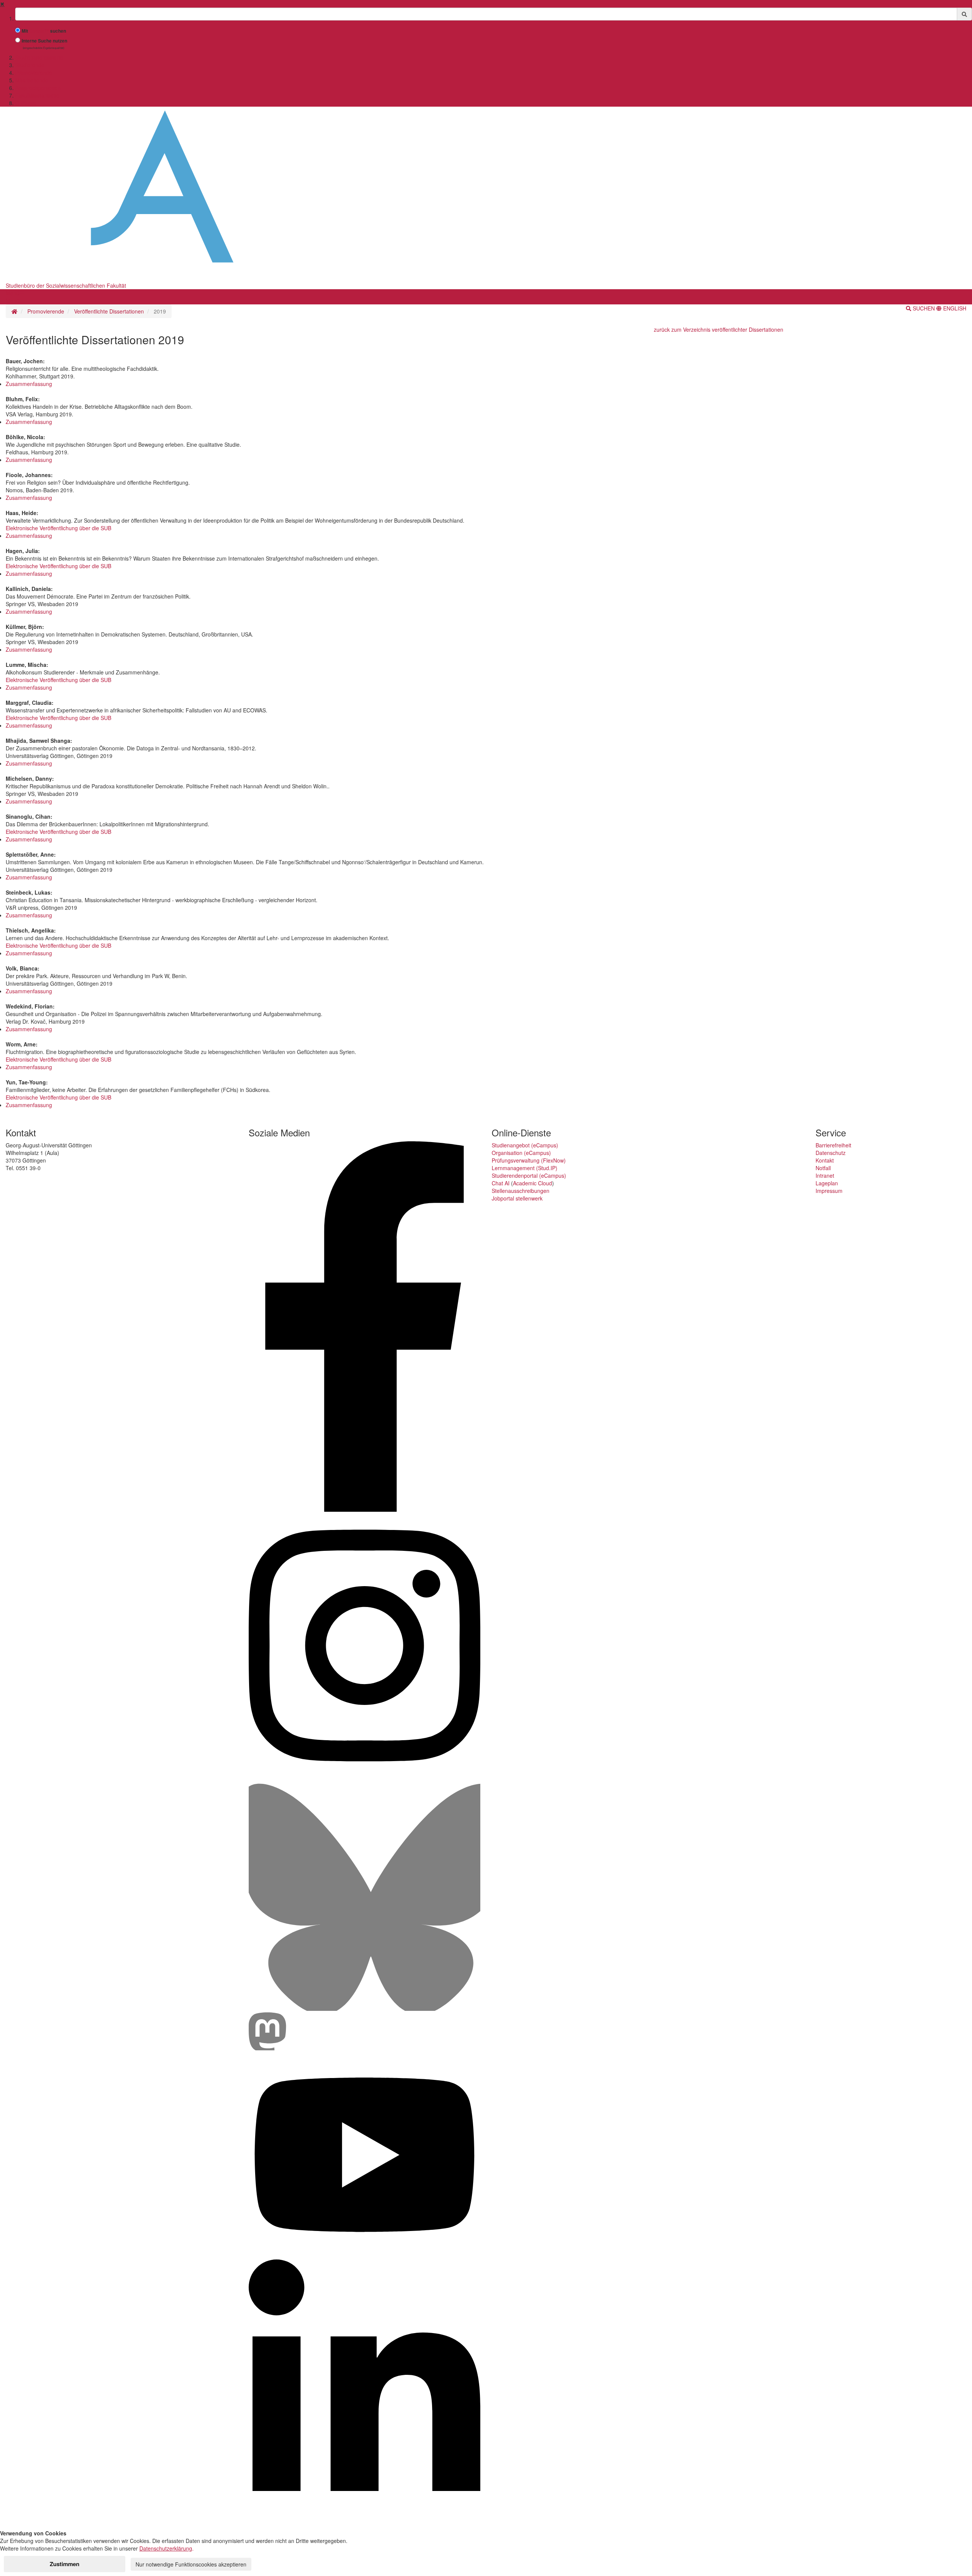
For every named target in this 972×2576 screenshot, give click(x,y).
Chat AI (501, 1183)
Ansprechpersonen (38, 88)
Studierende (30, 65)
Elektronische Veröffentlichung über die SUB (58, 528)
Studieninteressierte (39, 57)
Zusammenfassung (29, 384)
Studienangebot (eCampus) (525, 1145)
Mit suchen (44, 31)
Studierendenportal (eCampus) (529, 1175)
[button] (15, 293)
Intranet (825, 1175)
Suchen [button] (924, 308)
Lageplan (827, 1183)
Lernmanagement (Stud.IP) (525, 1168)
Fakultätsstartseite (37, 95)
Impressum (829, 1191)
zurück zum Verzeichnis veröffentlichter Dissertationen (719, 329)
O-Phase (26, 103)
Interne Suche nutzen (44, 41)
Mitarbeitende (32, 80)
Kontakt (825, 1160)
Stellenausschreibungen (521, 1191)
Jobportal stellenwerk (517, 1198)
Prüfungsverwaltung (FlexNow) (529, 1160)
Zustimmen (65, 2564)
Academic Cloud (533, 1183)
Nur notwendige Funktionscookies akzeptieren (191, 2564)
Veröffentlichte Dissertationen (109, 311)
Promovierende (34, 72)
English (954, 308)
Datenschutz (831, 1153)
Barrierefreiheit (833, 1145)
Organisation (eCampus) (521, 1153)
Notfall (823, 1168)
